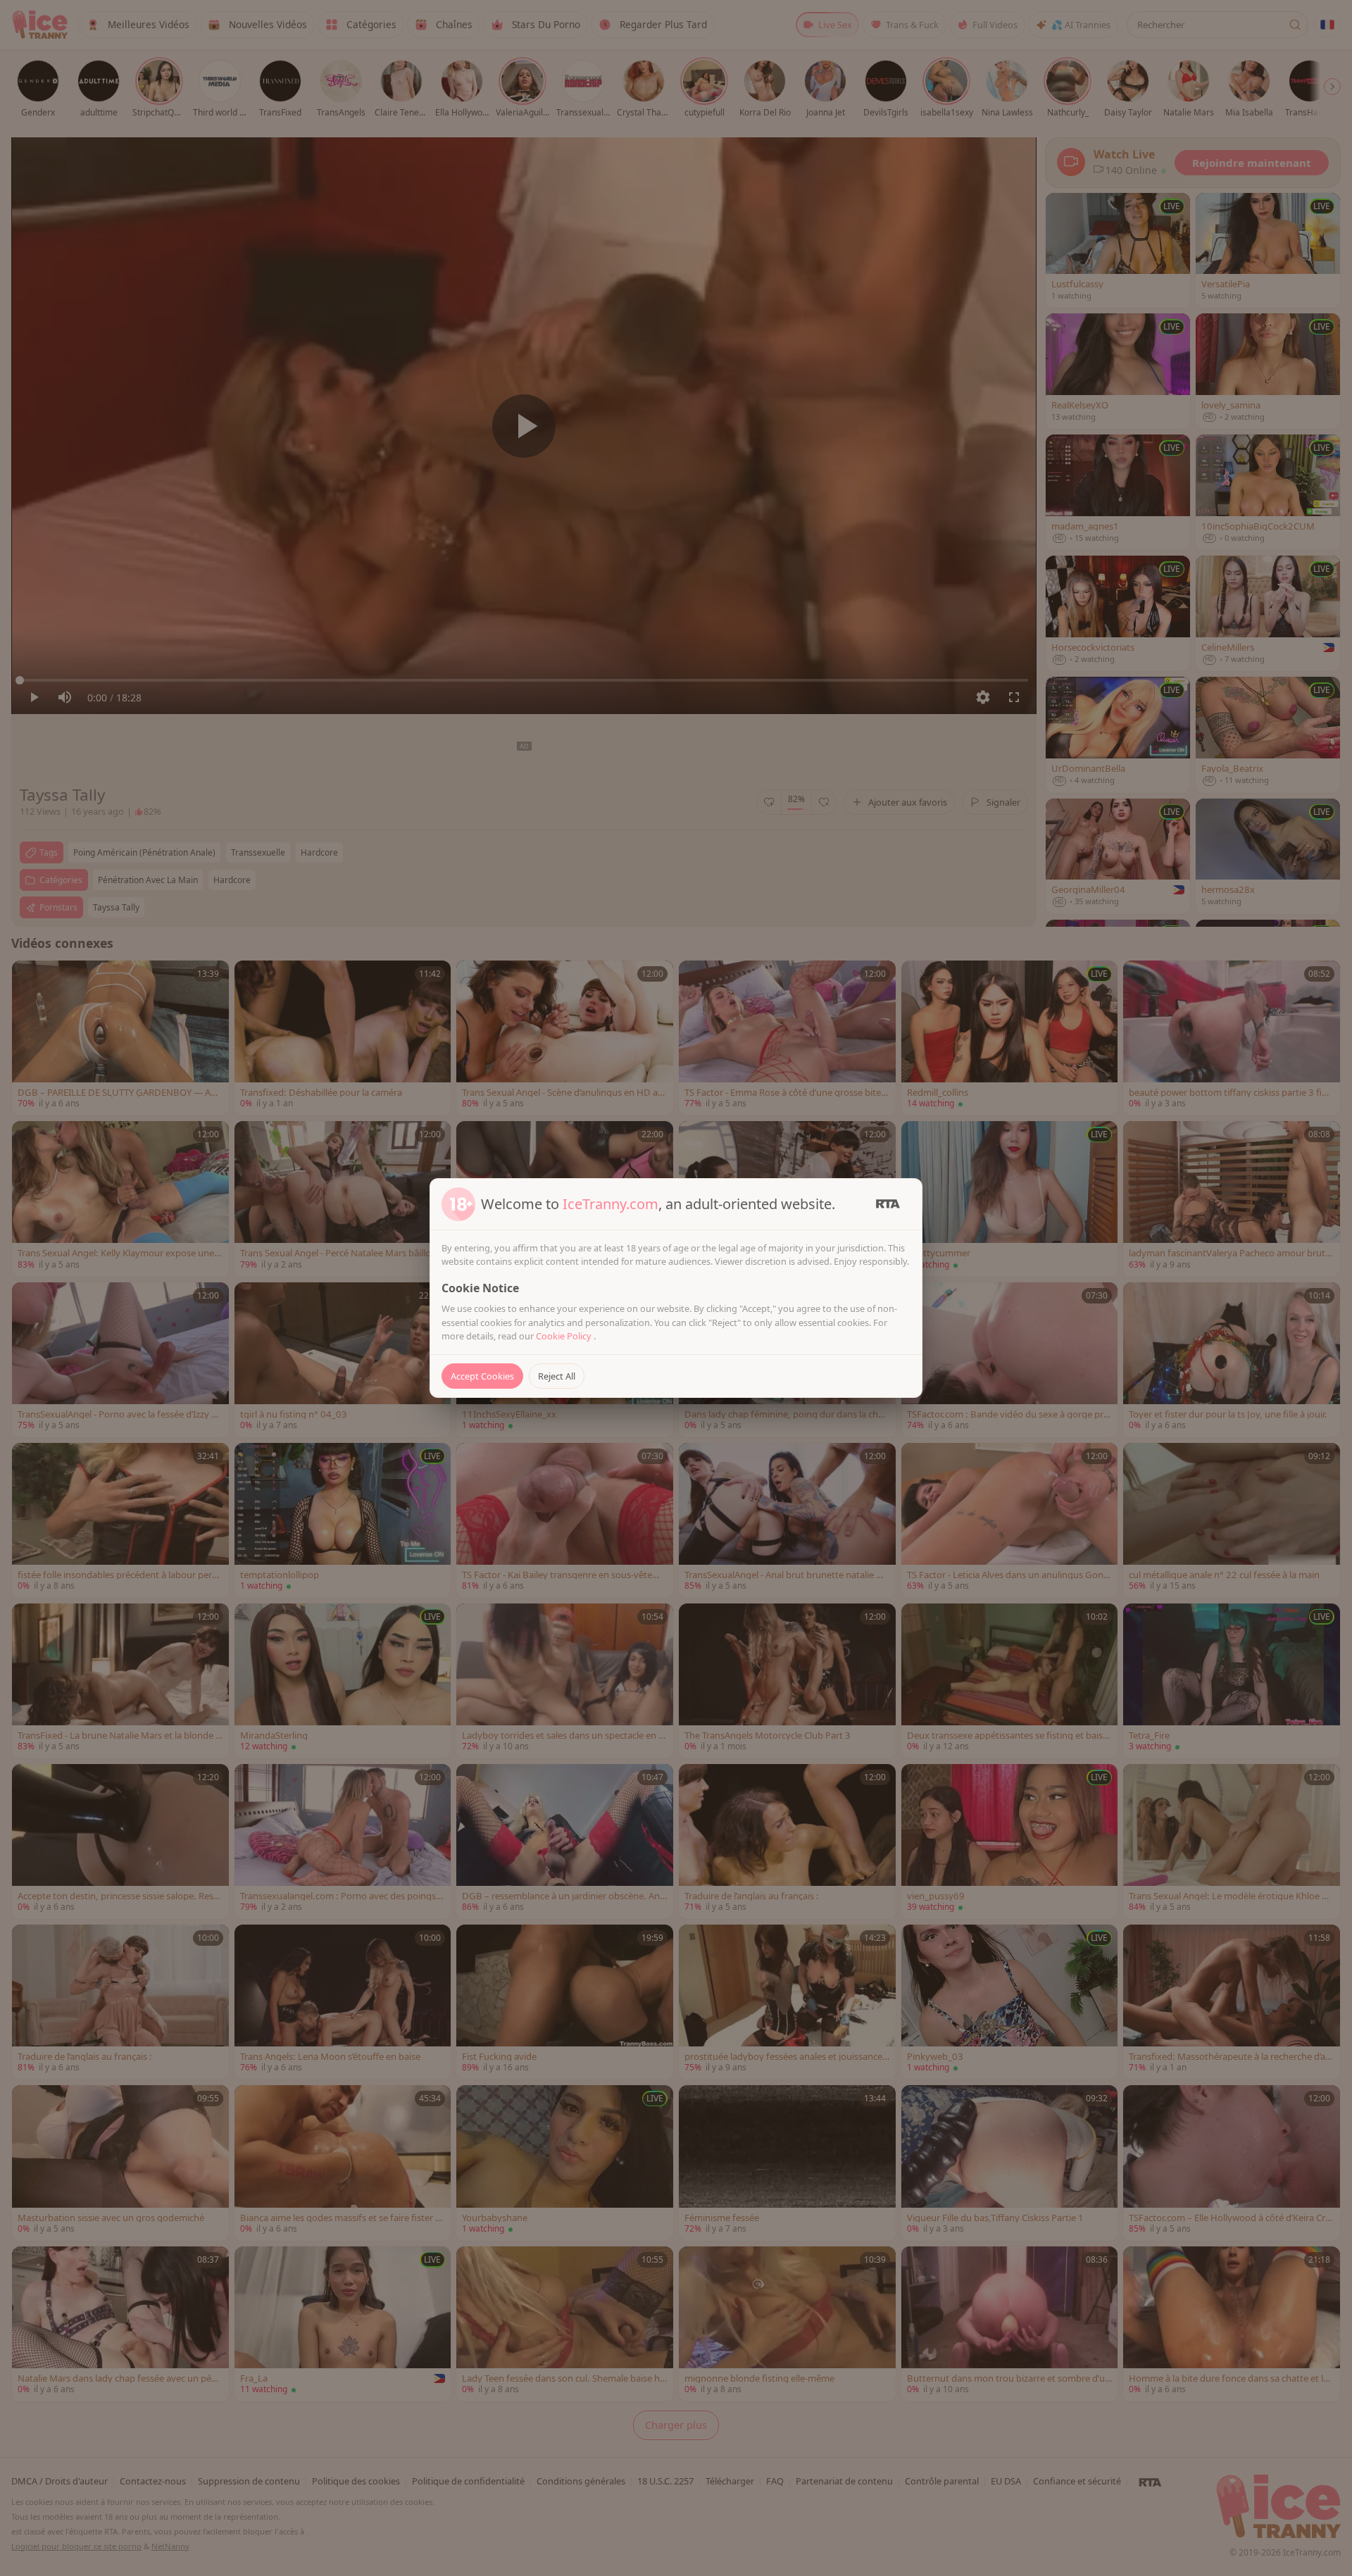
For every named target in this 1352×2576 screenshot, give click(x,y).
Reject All (557, 1376)
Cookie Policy (565, 1336)
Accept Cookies (482, 1376)
